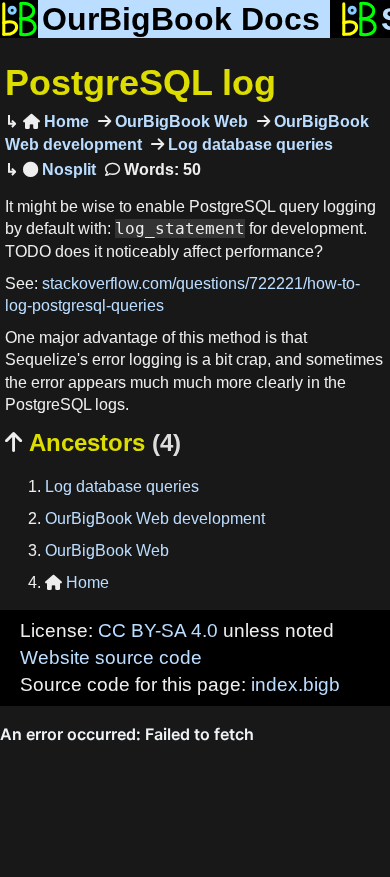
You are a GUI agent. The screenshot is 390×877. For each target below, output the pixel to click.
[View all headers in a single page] (59, 169)
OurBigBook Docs (181, 19)
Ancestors (93, 442)
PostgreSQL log (140, 82)
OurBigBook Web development (155, 518)
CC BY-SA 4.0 (158, 630)
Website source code (111, 657)
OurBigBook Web (179, 121)
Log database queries (248, 144)
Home (56, 121)
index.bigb (295, 684)
